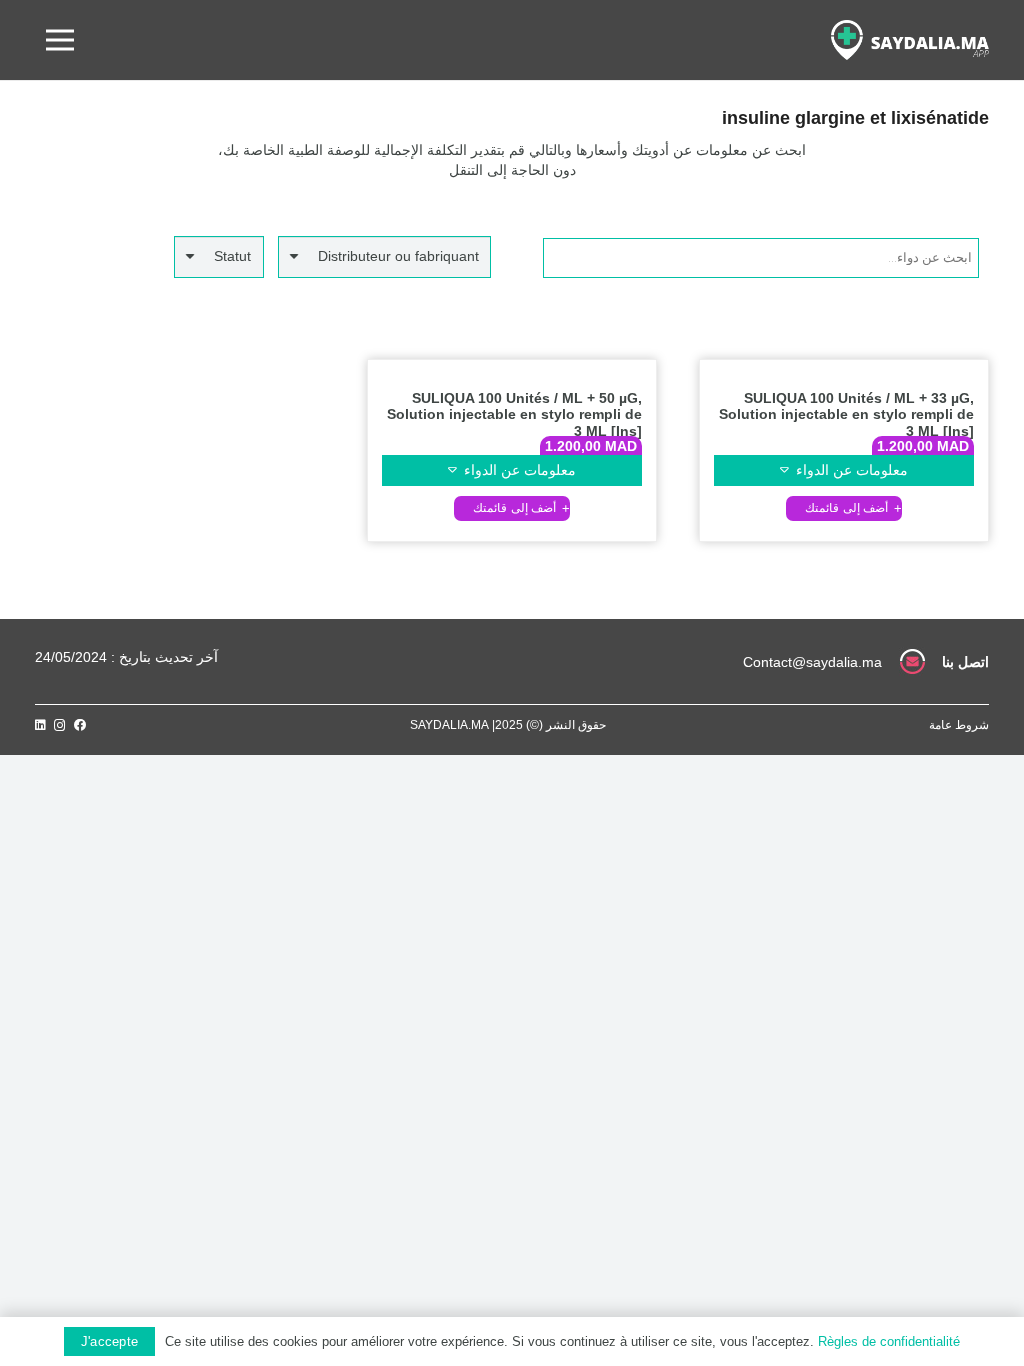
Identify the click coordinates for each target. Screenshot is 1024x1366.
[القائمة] (60, 40)
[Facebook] (80, 725)
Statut (232, 256)
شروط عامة (959, 725)
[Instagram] (60, 725)
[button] (844, 508)
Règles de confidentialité (889, 1341)
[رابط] (910, 40)
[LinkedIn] (40, 725)
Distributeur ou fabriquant (398, 256)
